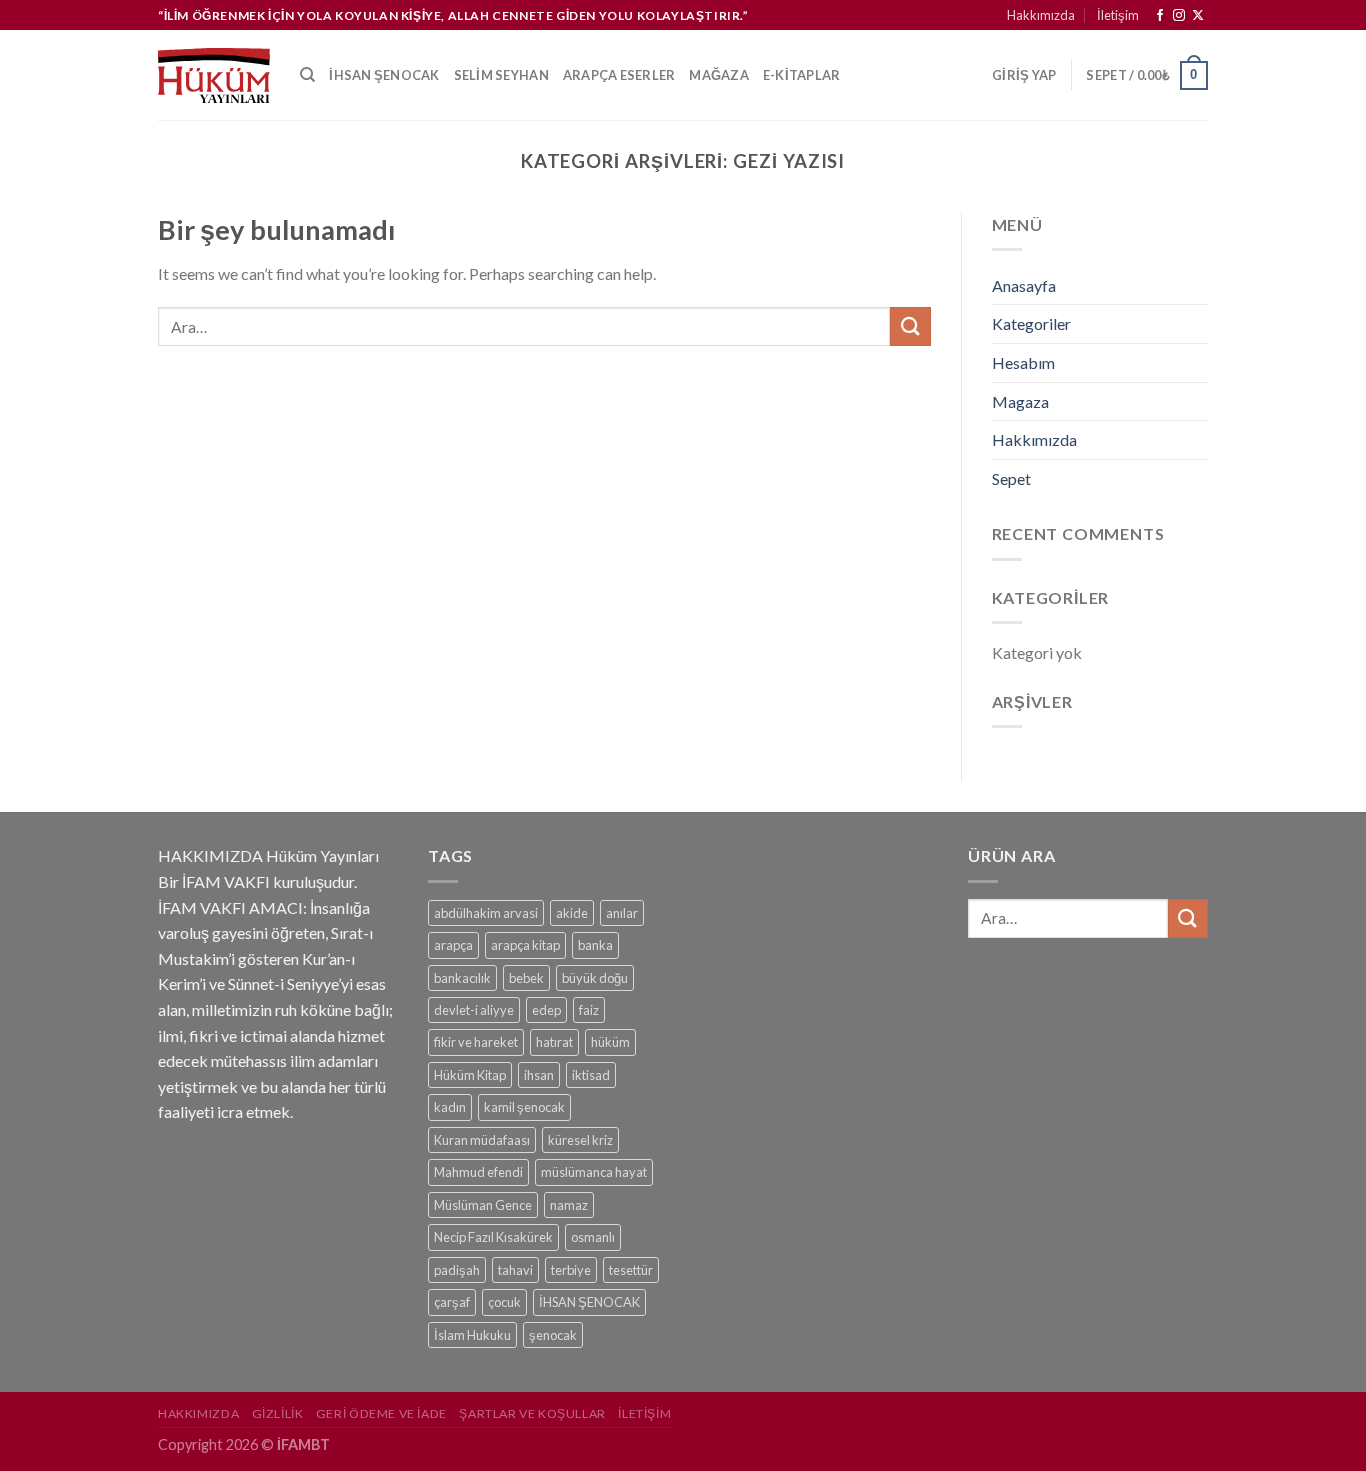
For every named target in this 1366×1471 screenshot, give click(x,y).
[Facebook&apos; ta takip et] (1160, 16)
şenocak (553, 1335)
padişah (457, 1270)
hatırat (554, 1042)
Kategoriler (1031, 323)
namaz (569, 1205)
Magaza (1020, 401)
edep (546, 1010)
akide (572, 913)
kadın (450, 1107)
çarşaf (452, 1302)
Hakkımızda (1041, 15)
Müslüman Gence (483, 1205)
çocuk (504, 1302)
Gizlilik (278, 1413)
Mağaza (719, 75)
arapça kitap (525, 945)
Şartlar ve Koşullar (532, 1413)
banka (595, 945)
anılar (622, 913)
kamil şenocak (524, 1107)
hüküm (610, 1042)
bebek (526, 978)
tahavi (515, 1270)
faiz (589, 1010)
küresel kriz (580, 1140)
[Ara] (307, 75)
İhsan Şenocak (384, 75)
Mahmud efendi (478, 1172)
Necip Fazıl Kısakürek (493, 1237)
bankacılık (462, 978)
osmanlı (593, 1237)
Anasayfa (1024, 285)
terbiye (571, 1270)
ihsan (539, 1075)
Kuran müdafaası (482, 1140)
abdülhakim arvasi (486, 913)
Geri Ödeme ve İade (381, 1413)
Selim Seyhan (501, 75)
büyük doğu (595, 978)
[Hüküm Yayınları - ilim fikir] (214, 75)
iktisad (591, 1075)
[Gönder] (910, 326)
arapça (453, 945)
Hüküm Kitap (470, 1075)
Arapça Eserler (619, 75)
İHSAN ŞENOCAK (589, 1302)
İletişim (1118, 15)
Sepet (1011, 478)
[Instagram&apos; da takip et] (1179, 16)
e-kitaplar (802, 75)
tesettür (631, 1270)
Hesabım (1023, 362)
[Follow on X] (1198, 16)
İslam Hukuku (472, 1335)
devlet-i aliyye (474, 1010)
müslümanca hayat (594, 1172)
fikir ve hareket (476, 1042)
